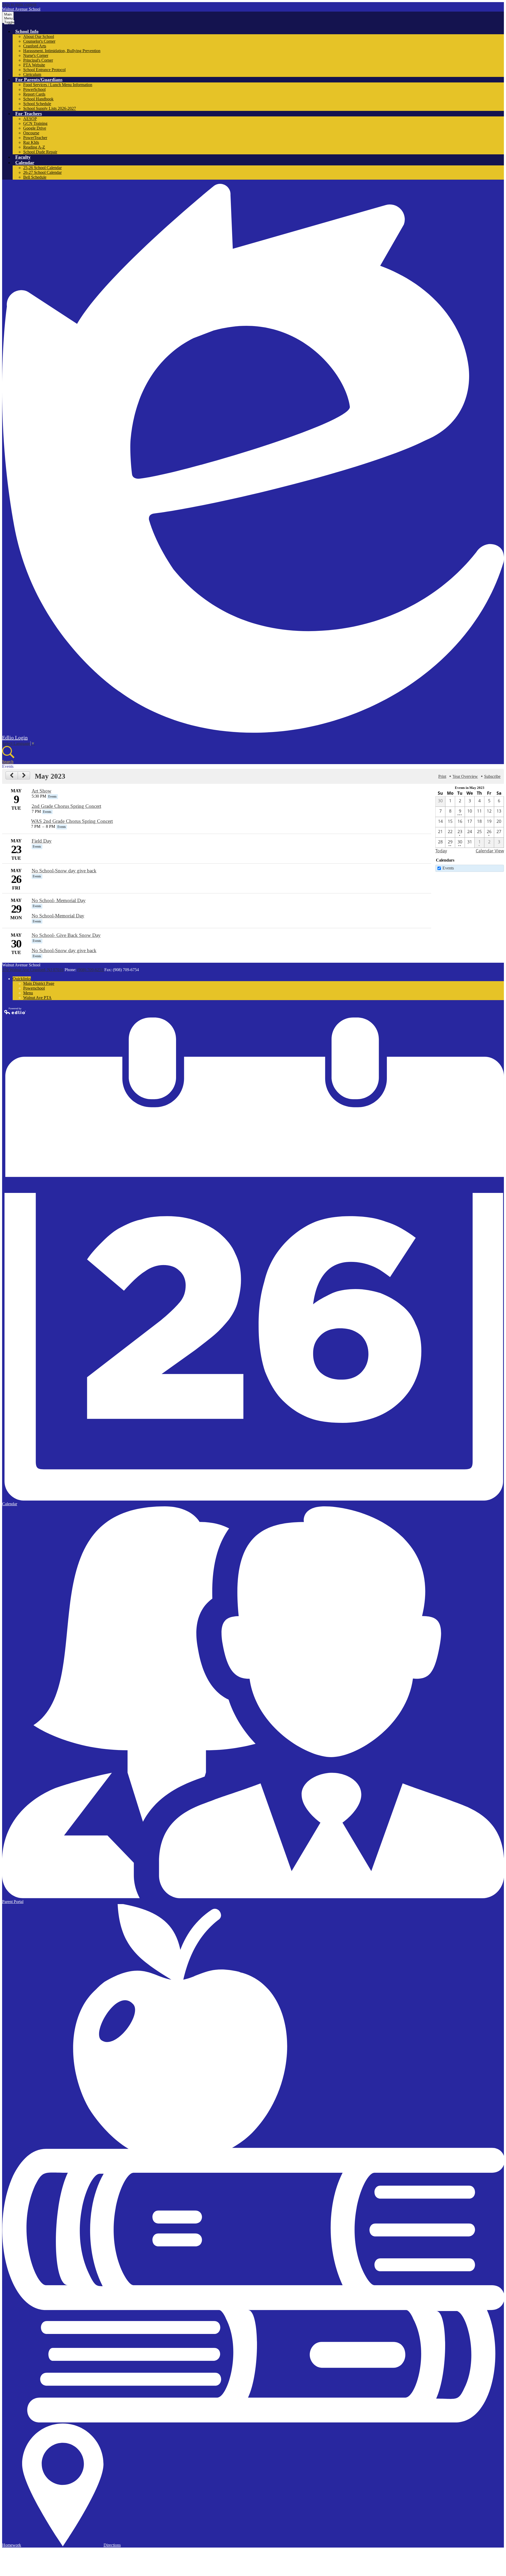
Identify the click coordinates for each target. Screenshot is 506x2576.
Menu (28, 993)
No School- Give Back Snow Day (66, 935)
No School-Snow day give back (64, 871)
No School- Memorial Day (59, 900)
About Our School (39, 36)
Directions (112, 2545)
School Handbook (38, 99)
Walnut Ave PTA (37, 998)
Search (8, 762)
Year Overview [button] (465, 776)
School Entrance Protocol (44, 70)
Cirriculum (32, 74)
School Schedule (37, 104)
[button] (27, 31)
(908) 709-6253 (91, 970)
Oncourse (31, 133)
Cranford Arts (35, 46)
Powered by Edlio (15, 1011)
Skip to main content (19, 4)
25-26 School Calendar (42, 168)
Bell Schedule (35, 177)
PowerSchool (34, 89)
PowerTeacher (35, 138)
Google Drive (35, 128)
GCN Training (35, 123)
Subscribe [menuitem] (492, 776)
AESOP (30, 119)
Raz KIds (31, 142)
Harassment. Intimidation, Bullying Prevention (62, 51)
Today (441, 851)
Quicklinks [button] (22, 979)
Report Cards (34, 94)
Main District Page (39, 983)
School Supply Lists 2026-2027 (50, 108)
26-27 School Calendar (42, 172)
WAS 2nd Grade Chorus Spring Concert (72, 821)
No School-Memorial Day (58, 916)
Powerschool (34, 988)
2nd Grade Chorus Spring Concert (66, 806)
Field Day (42, 841)
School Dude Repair (40, 152)
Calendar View (490, 851)
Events (448, 868)
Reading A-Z (34, 147)
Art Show (42, 791)
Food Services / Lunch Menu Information (58, 85)
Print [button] (442, 776)
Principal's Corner (38, 60)
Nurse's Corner (36, 55)
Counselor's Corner (39, 41)
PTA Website (34, 65)
